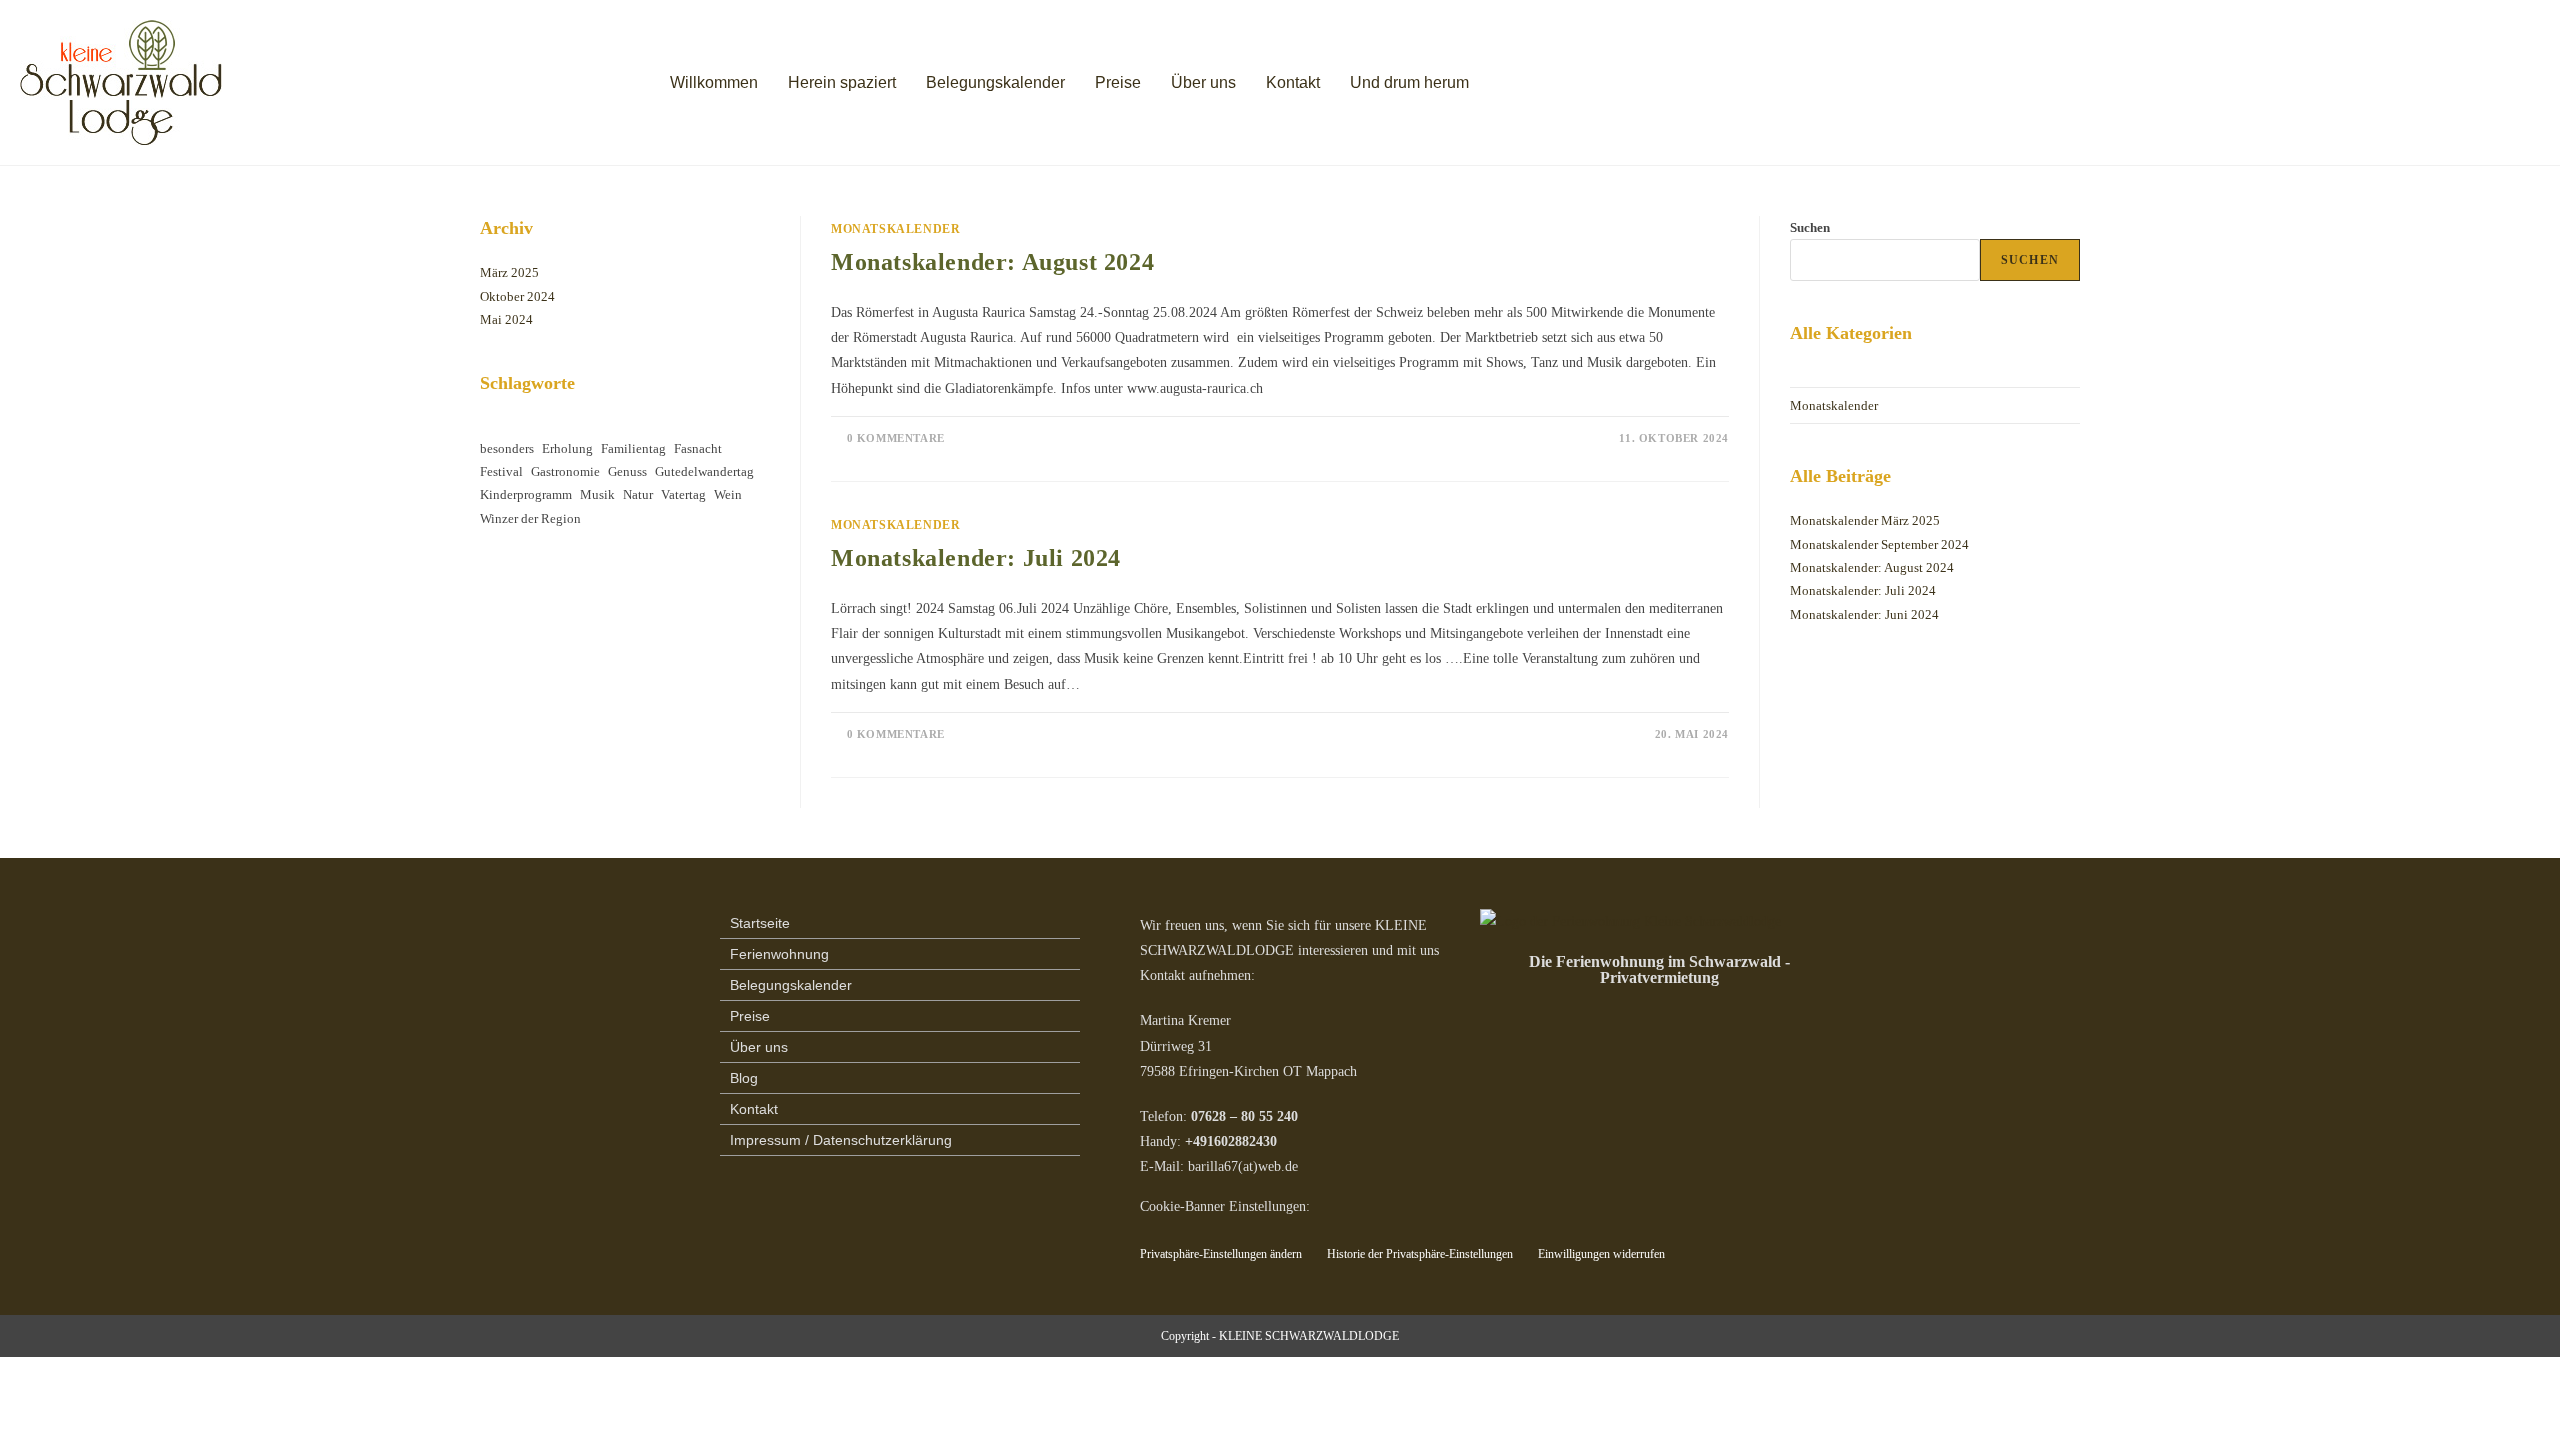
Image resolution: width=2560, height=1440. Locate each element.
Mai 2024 (506, 319)
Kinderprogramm (526, 494)
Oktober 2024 (517, 296)
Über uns (1203, 82)
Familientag (633, 448)
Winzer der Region (530, 518)
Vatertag (683, 494)
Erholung (567, 448)
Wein (728, 494)
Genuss (627, 471)
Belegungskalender (995, 82)
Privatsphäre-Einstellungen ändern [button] (1221, 1254)
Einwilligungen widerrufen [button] (1601, 1254)
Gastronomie (565, 471)
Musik (597, 494)
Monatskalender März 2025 (1865, 520)
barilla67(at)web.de (1243, 1166)
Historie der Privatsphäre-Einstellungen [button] (1420, 1254)
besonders (507, 448)
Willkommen (714, 82)
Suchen (1810, 227)
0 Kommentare (896, 438)
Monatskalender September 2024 (1879, 544)
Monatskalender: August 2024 (992, 262)
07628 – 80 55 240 (1244, 1116)
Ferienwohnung (779, 954)
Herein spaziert (842, 82)
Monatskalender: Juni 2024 (1864, 614)
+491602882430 (1231, 1141)
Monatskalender (895, 229)
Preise (1118, 82)
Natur (638, 494)
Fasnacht (698, 448)
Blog (744, 1078)
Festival (501, 471)
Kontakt (1293, 82)
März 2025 (509, 272)
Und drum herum (1409, 82)
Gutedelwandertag (704, 471)
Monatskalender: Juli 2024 (976, 558)
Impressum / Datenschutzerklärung (841, 1140)
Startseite (760, 923)
